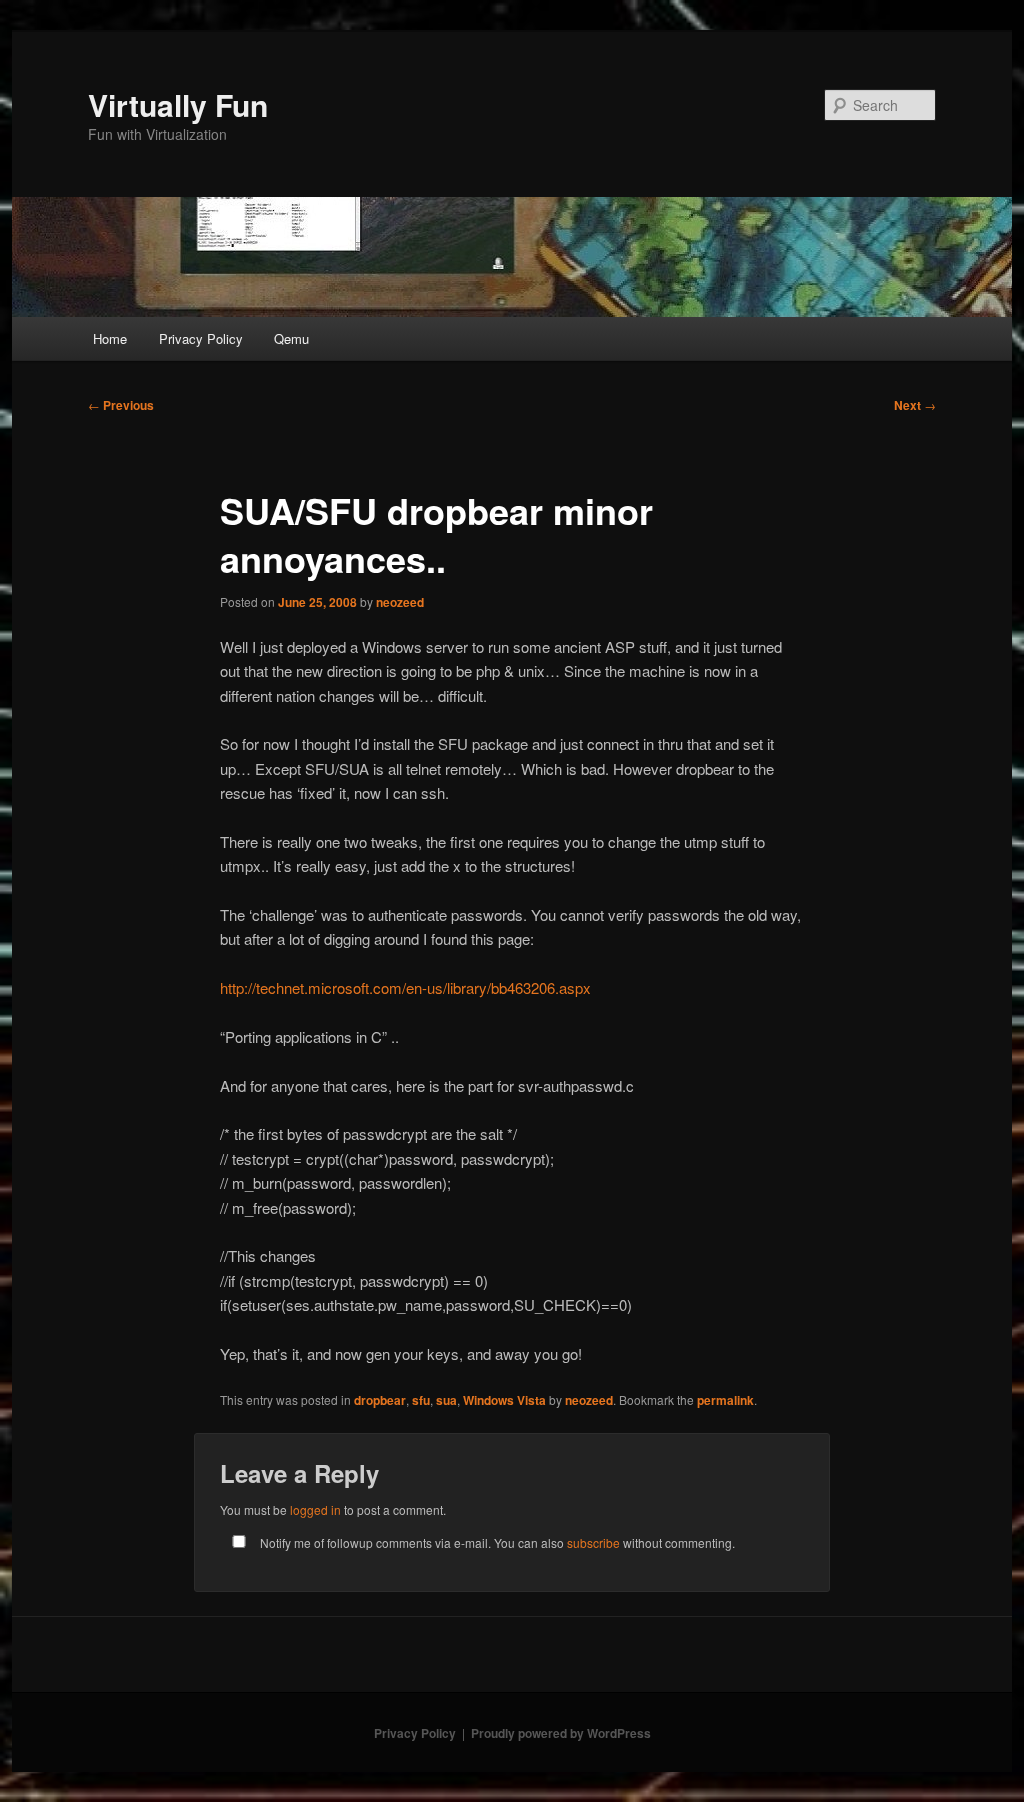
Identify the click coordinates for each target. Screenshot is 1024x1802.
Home (110, 338)
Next (915, 405)
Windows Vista (504, 1400)
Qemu (291, 338)
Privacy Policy (201, 338)
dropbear (380, 1400)
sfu (421, 1400)
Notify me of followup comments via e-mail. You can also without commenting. (496, 1542)
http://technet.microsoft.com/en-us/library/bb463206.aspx (405, 987)
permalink (725, 1400)
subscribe (593, 1542)
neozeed (400, 602)
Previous (121, 405)
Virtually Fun (178, 104)
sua (446, 1400)
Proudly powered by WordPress (561, 1733)
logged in (315, 1509)
